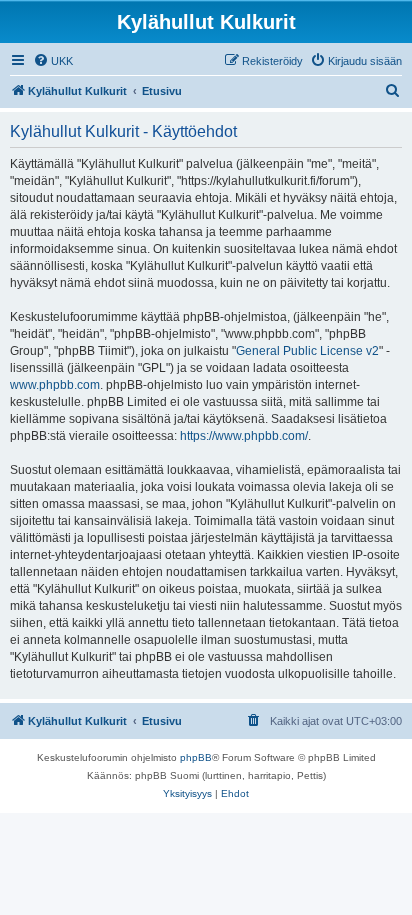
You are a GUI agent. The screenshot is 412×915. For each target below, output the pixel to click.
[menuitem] (53, 61)
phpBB (196, 757)
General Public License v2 (307, 351)
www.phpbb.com (55, 385)
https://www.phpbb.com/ (244, 436)
